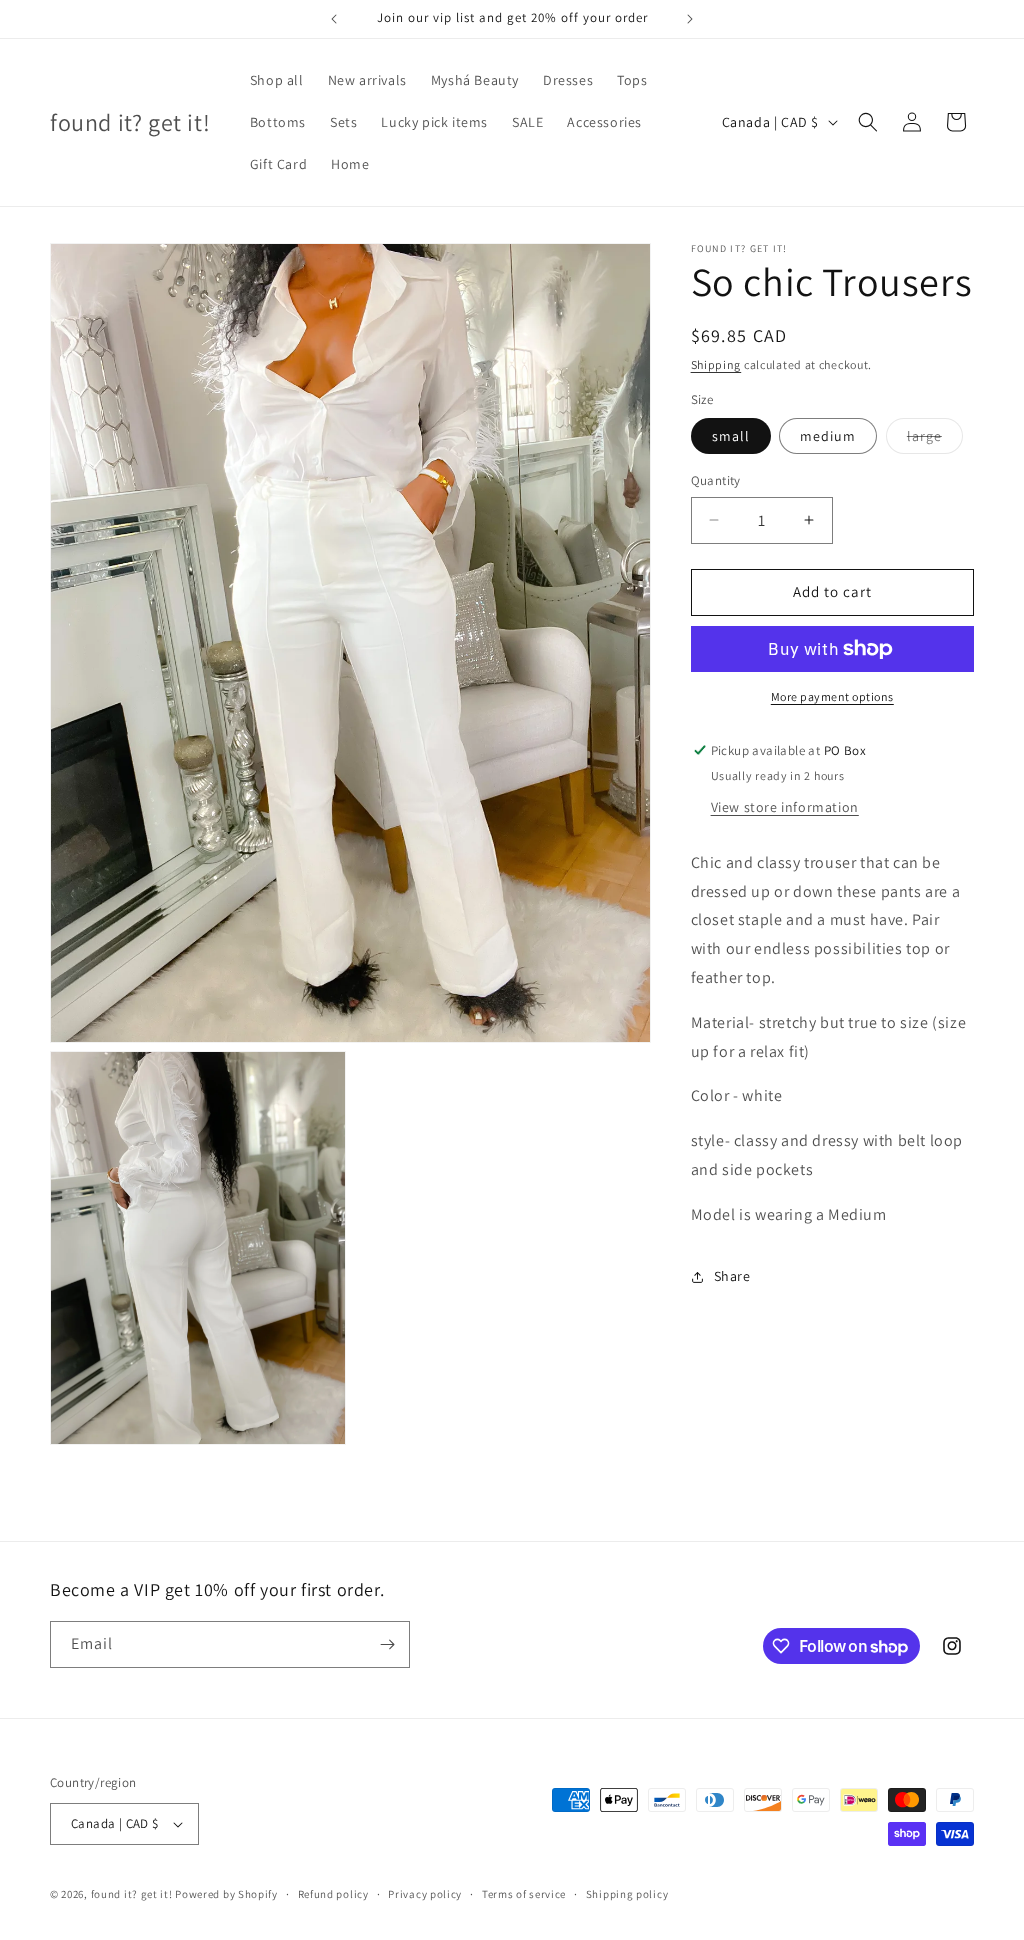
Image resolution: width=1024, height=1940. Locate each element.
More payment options (832, 696)
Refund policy (333, 1894)
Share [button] (732, 1276)
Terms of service (524, 1894)
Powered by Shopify (226, 1894)
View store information (785, 807)
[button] (868, 122)
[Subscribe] (387, 1644)
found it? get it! (132, 1894)
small (731, 436)
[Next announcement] (690, 19)
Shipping (716, 364)
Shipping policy (627, 1894)
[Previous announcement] (334, 19)
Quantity (716, 480)
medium (828, 436)
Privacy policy (425, 1894)
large (935, 440)
